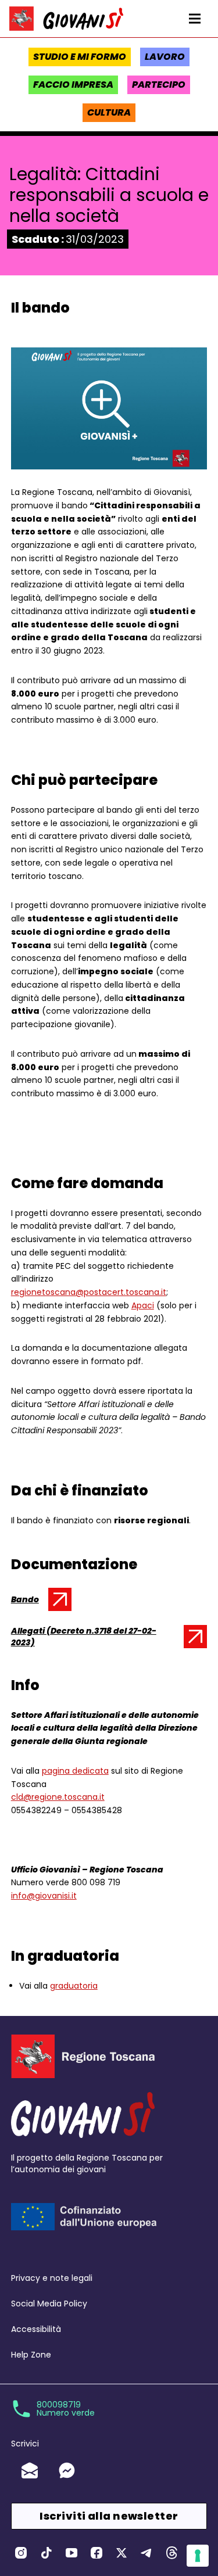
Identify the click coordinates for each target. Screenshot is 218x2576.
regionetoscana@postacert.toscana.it (89, 1292)
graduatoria (74, 1986)
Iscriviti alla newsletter (109, 2516)
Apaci (143, 1305)
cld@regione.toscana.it (58, 1797)
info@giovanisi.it (44, 1896)
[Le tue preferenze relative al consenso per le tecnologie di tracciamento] (198, 2556)
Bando (37, 1602)
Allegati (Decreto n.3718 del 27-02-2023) (84, 1637)
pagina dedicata (75, 1771)
